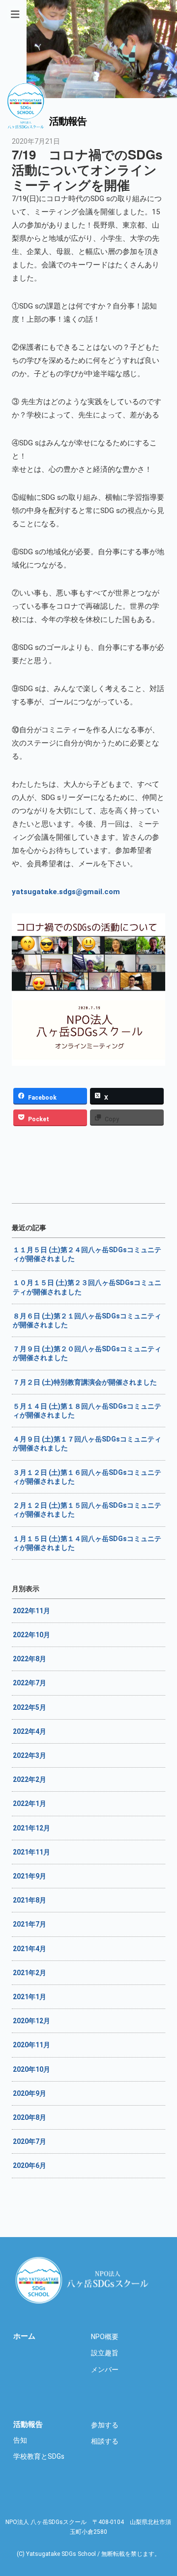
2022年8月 (29, 1659)
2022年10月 (31, 1635)
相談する (105, 2441)
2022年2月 (29, 1779)
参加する (105, 2425)
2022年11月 (31, 1611)
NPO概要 (105, 2337)
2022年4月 (29, 1731)
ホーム (24, 2336)
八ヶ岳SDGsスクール (84, 2280)
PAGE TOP (173, 2473)
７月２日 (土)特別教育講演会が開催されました (85, 1382)
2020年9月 (29, 2093)
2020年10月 (31, 2069)
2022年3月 (29, 1755)
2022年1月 (29, 1803)
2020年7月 (29, 2141)
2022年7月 (29, 1683)
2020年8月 (29, 2117)
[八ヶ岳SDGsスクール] (26, 124)
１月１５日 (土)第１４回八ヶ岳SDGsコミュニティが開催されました (87, 1543)
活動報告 (28, 2424)
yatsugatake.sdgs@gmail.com (66, 892)
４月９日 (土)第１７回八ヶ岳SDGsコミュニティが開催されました (87, 1443)
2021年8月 (29, 1900)
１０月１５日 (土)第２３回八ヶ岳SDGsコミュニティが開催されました (87, 1287)
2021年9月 (29, 1876)
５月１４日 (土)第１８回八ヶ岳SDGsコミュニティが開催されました (87, 1411)
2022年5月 (29, 1707)
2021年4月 (29, 1949)
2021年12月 (31, 1828)
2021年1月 (29, 1997)
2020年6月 (29, 2165)
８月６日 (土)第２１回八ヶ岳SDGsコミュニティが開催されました (87, 1320)
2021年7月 (29, 1924)
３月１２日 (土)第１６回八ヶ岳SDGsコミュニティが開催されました (87, 1477)
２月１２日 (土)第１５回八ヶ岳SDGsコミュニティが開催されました (87, 1510)
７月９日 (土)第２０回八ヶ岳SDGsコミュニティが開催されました (87, 1353)
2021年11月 (31, 1852)
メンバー (105, 2370)
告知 (20, 2440)
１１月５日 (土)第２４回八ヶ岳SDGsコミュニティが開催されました (87, 1254)
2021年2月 (29, 1973)
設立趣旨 (105, 2353)
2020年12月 (31, 2021)
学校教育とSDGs (39, 2456)
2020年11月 (31, 2045)
